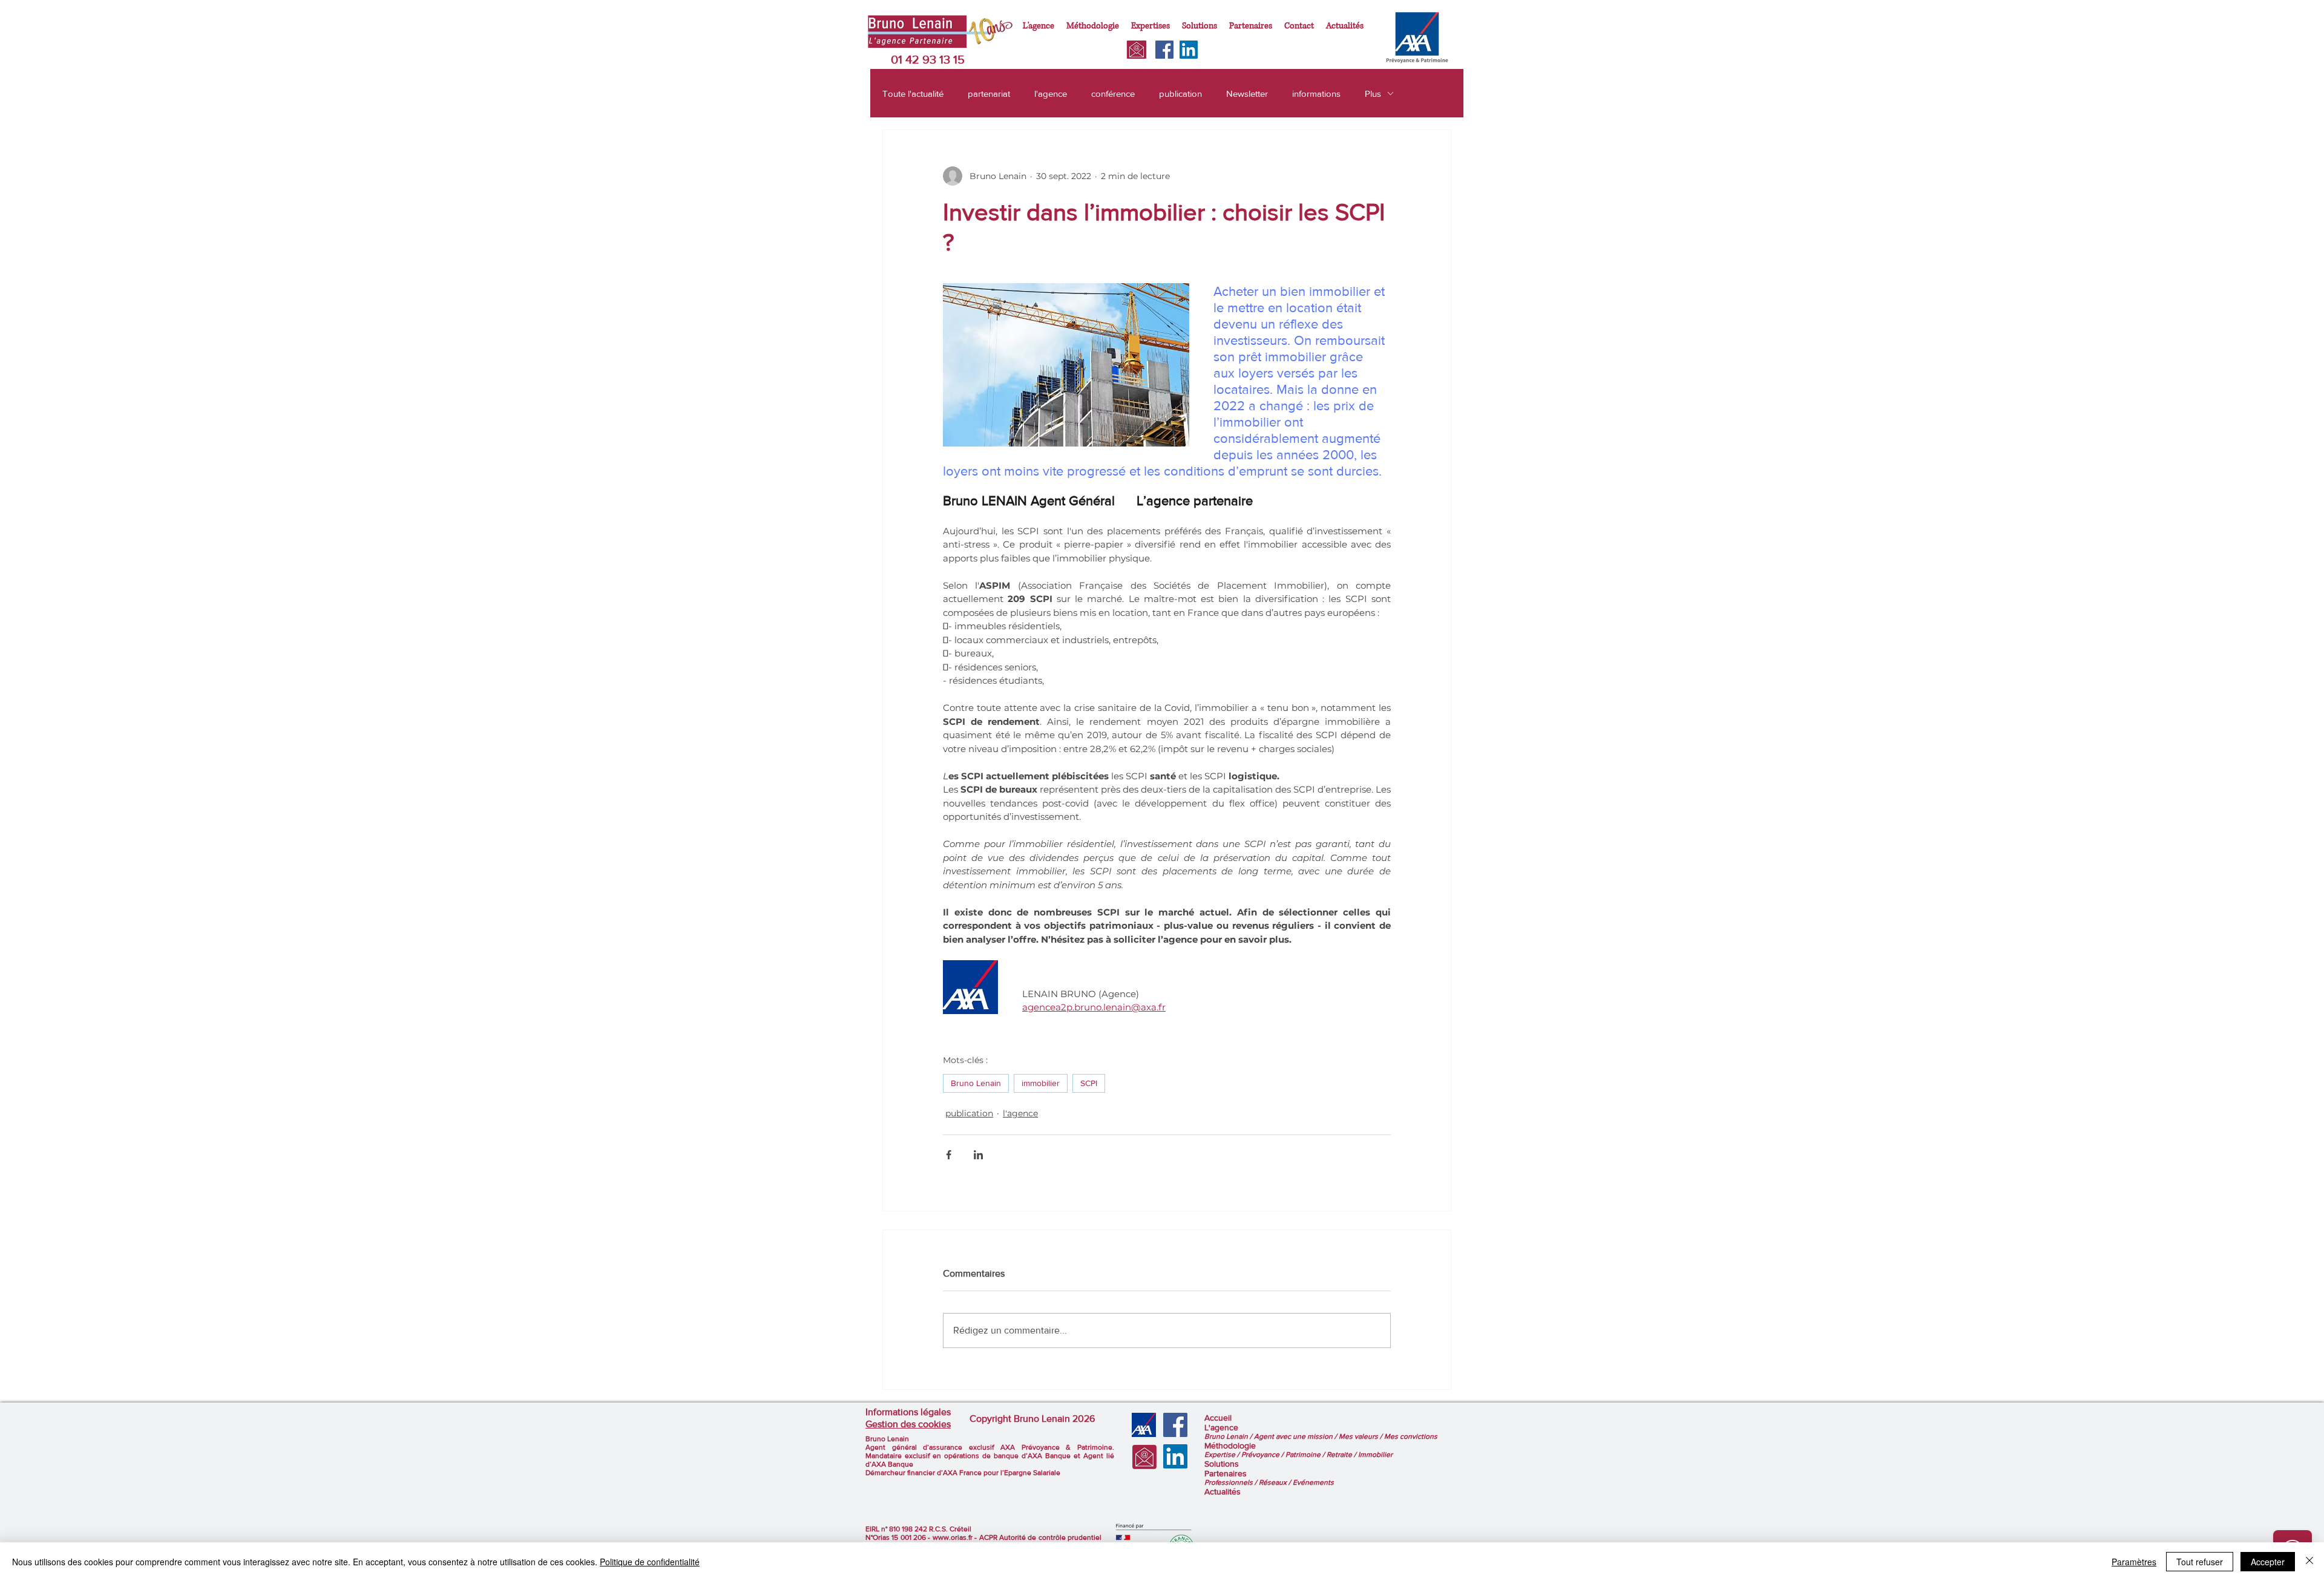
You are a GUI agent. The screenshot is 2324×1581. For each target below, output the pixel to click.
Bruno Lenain (976, 1083)
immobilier (1041, 1083)
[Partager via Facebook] (949, 1155)
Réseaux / (1276, 1482)
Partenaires (1226, 1473)
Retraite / (1342, 1455)
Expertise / (1223, 1455)
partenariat (989, 93)
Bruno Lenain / (1229, 1436)
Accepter (2268, 1562)
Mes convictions (1411, 1436)
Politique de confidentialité (650, 1562)
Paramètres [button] (2134, 1562)
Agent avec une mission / (1296, 1436)
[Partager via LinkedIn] (978, 1155)
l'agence (1051, 93)
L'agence (1221, 1427)
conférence (1113, 93)
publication (1180, 93)
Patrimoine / (1306, 1455)
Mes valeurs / (1361, 1436)
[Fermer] (2309, 1562)
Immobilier (1375, 1455)
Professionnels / (1232, 1482)
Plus (1373, 93)
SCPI (1089, 1083)
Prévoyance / (1263, 1455)
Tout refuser (2200, 1562)
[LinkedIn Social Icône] (1189, 50)
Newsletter (1247, 93)
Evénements (1313, 1482)
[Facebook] (1164, 50)
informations (1316, 93)
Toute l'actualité (913, 93)
